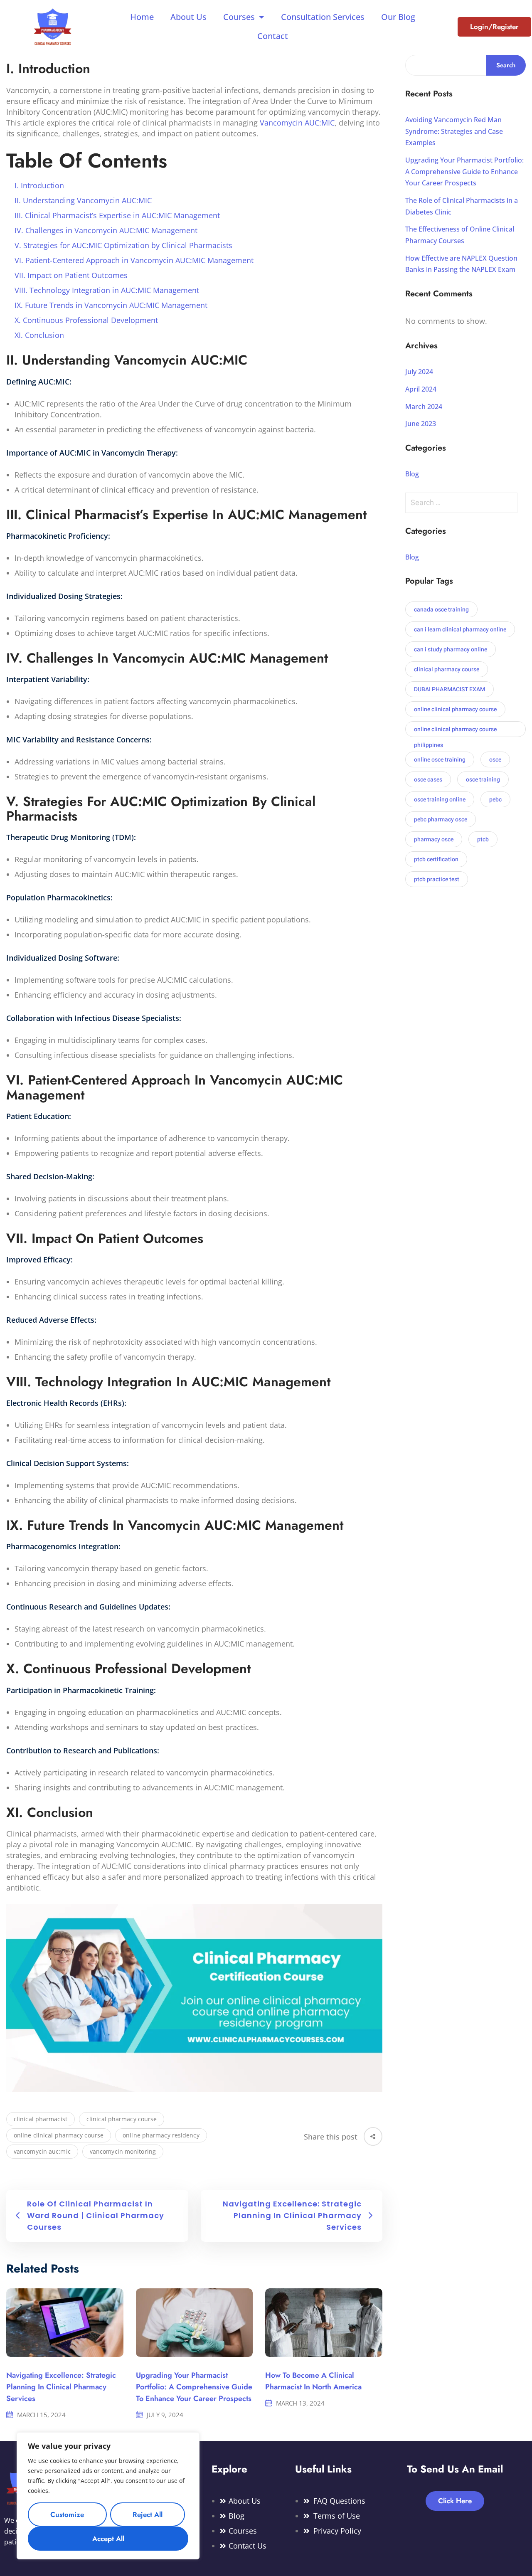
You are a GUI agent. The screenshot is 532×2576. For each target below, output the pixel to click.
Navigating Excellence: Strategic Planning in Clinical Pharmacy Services (61, 2387)
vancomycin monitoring (123, 2151)
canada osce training (441, 610)
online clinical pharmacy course (59, 2135)
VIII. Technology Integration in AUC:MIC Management (107, 290)
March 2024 (424, 407)
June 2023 (421, 424)
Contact (273, 36)
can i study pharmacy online (451, 650)
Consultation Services (323, 17)
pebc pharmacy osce (441, 820)
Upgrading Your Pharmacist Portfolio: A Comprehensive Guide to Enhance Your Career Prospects (194, 2387)
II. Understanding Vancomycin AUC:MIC (83, 200)
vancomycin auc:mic (42, 2151)
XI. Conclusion (39, 335)
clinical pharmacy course (122, 2119)
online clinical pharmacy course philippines (455, 731)
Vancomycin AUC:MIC (296, 123)
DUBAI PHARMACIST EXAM (449, 689)
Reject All (148, 2514)
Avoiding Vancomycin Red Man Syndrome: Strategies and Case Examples (454, 131)
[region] (108, 2496)
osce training (483, 780)
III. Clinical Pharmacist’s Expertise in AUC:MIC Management (117, 215)
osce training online (440, 800)
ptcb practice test (437, 879)
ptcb (483, 839)
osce (495, 760)
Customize (67, 2514)
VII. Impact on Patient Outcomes (71, 275)
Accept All (108, 2539)
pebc (495, 800)
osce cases (428, 780)
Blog (412, 474)
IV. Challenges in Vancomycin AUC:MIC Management (106, 230)
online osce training (440, 760)
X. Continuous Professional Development (86, 320)
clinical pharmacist (41, 2119)
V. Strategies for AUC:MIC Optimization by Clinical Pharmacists (123, 245)
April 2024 (421, 389)
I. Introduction (39, 185)
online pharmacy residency (161, 2135)
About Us (188, 17)
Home (142, 17)
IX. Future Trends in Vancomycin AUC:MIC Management (111, 305)
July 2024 (419, 372)
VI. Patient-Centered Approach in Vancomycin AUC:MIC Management (134, 260)
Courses (239, 17)
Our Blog (398, 17)
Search (506, 65)
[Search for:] (465, 503)
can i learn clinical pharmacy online (460, 630)
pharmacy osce (434, 839)
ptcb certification (436, 859)
